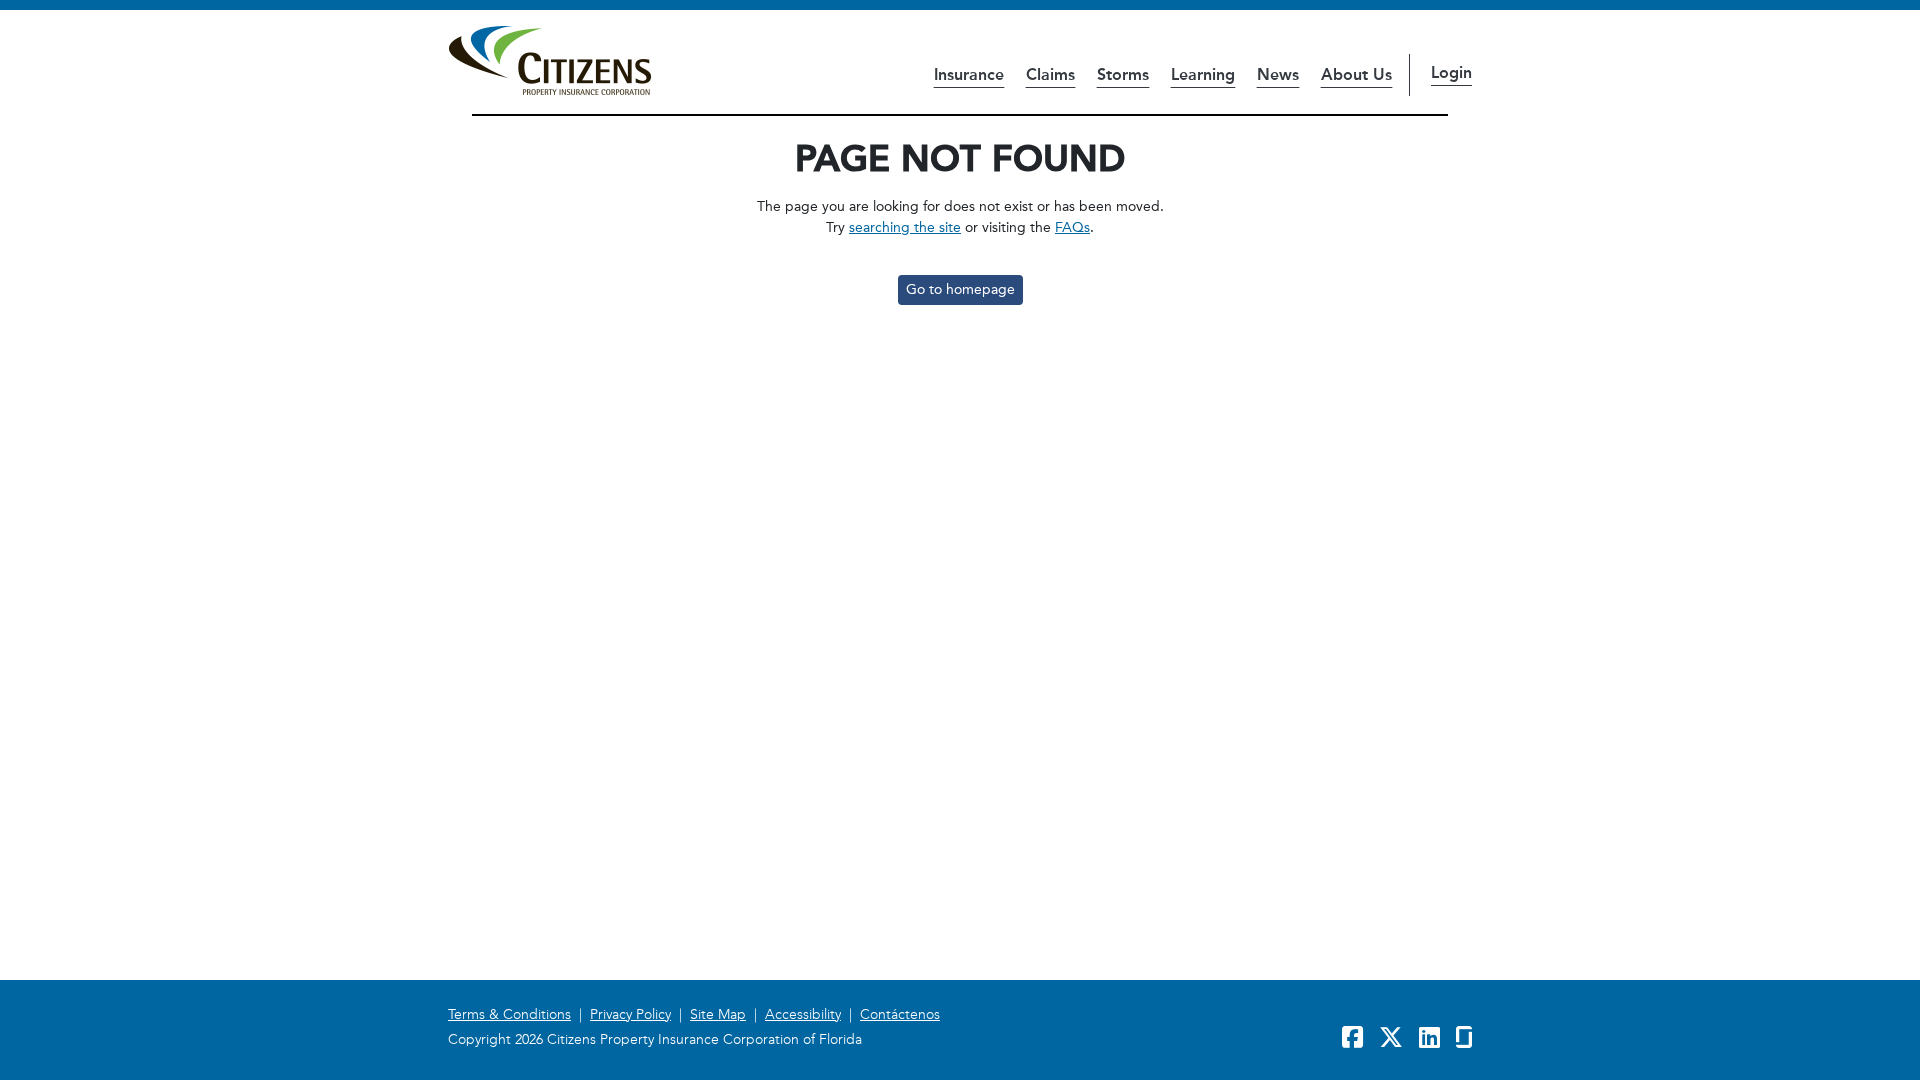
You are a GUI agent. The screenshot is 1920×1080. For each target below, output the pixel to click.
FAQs (1072, 227)
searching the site (905, 227)
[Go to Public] (549, 61)
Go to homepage (960, 289)
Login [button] (1451, 72)
